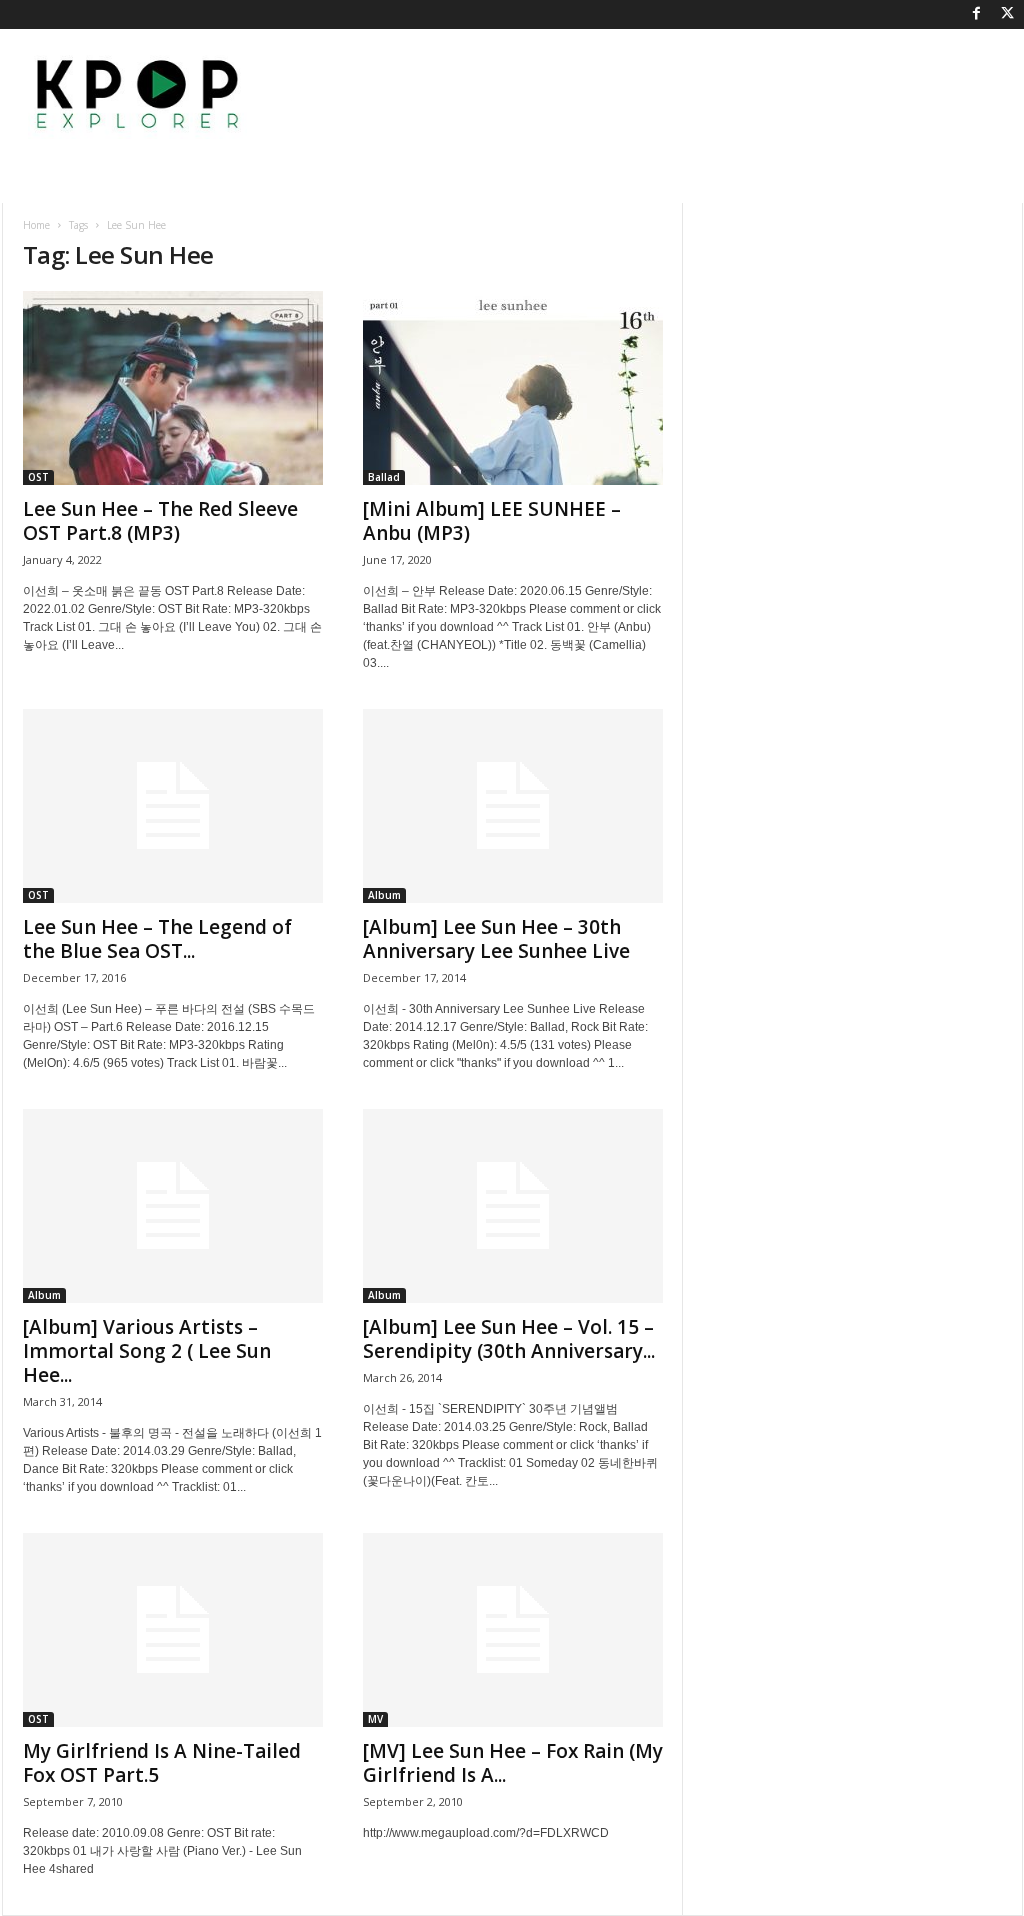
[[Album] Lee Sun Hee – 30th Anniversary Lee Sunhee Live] (513, 806)
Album (384, 895)
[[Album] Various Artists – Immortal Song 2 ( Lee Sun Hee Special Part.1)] (173, 1206)
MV (375, 1719)
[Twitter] (1008, 14)
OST (38, 477)
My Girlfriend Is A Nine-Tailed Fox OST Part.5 (162, 1763)
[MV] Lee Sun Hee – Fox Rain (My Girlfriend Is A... (513, 1763)
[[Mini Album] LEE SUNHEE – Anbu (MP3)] (513, 388)
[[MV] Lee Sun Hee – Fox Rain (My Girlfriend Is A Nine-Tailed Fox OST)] (513, 1630)
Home (36, 225)
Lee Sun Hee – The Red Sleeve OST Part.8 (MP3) (160, 521)
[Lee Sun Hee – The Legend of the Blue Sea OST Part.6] (173, 806)
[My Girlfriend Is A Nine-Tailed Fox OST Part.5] (173, 1630)
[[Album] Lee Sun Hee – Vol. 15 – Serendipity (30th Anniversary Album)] (513, 1206)
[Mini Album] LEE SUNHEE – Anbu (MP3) (492, 521)
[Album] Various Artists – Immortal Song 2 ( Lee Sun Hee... (147, 1351)
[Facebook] (977, 14)
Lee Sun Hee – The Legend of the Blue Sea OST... (157, 939)
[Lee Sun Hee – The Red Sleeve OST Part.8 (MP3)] (173, 388)
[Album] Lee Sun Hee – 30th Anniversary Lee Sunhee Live (496, 939)
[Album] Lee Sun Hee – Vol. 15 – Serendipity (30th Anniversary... (509, 1339)
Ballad (384, 477)
